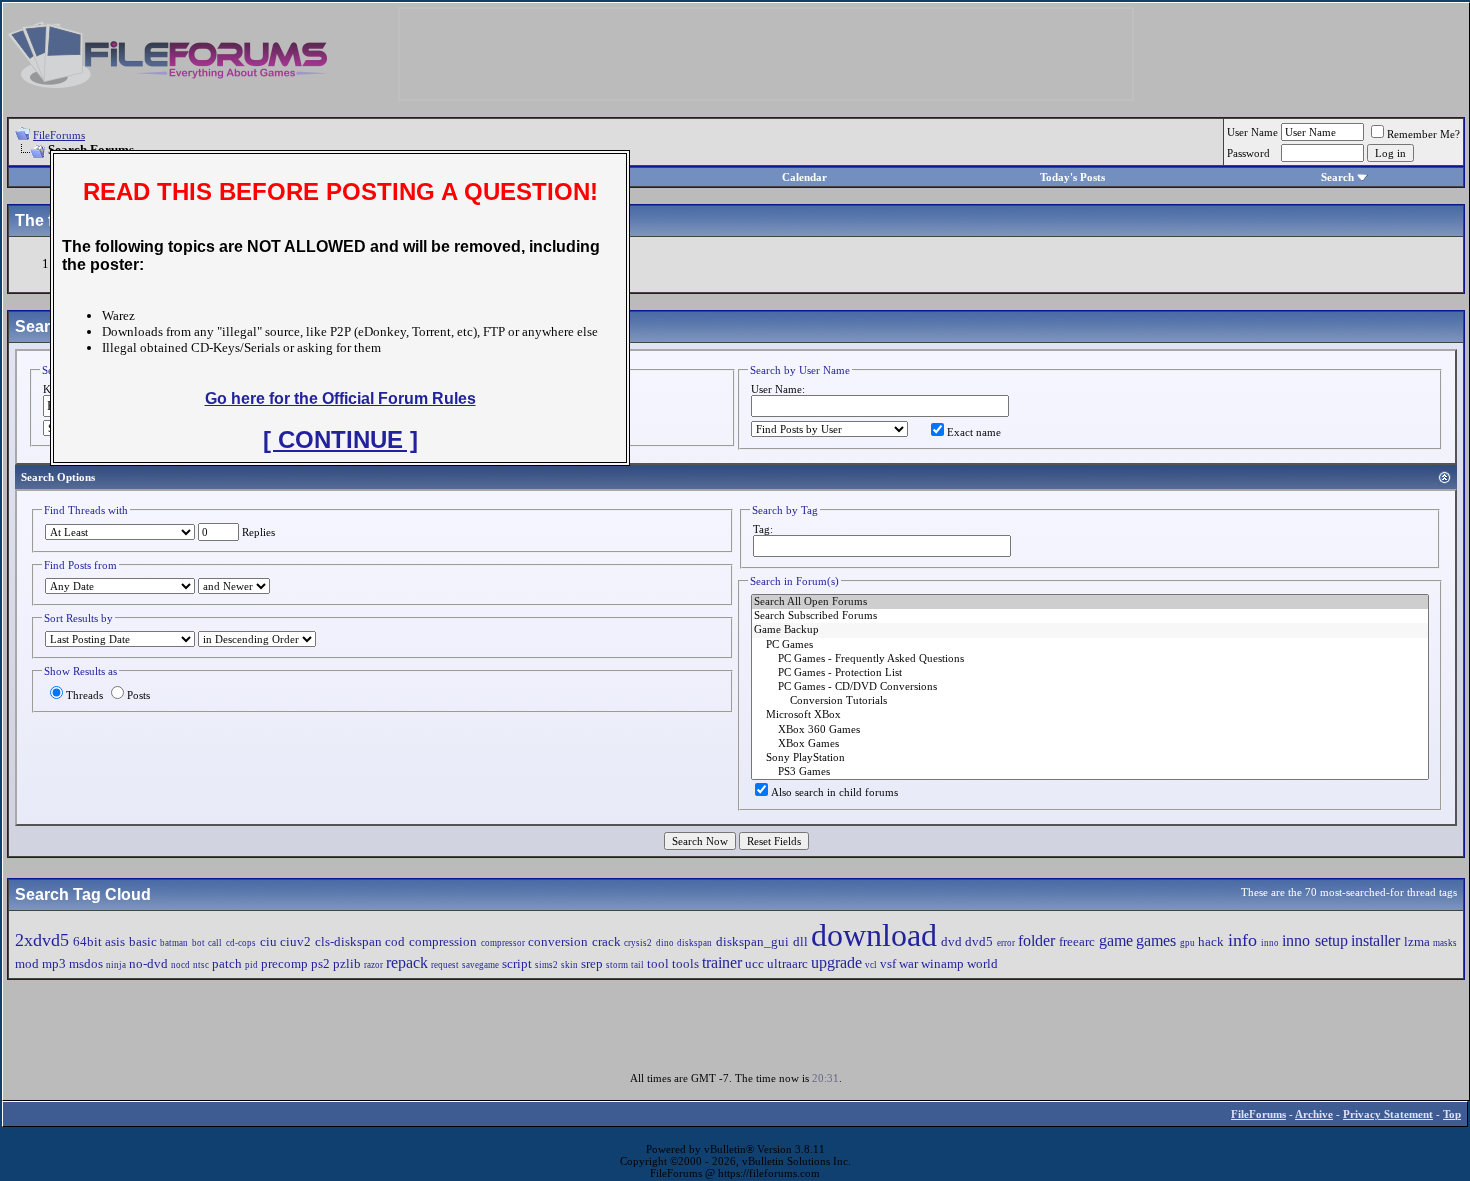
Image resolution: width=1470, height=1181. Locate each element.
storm (617, 965)
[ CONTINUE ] (340, 439)
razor (373, 965)
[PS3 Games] (1090, 772)
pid (251, 965)
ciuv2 (295, 941)
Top (1452, 1114)
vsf (888, 963)
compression (443, 941)
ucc (754, 963)
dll (800, 941)
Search (1337, 177)
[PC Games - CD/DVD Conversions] (1090, 687)
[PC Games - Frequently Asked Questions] (1090, 659)
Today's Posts (1072, 177)
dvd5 (979, 941)
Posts (138, 695)
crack (606, 941)
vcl (871, 965)
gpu (1187, 943)
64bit (87, 941)
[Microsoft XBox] (1090, 715)
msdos (86, 963)
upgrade (836, 962)
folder (1036, 940)
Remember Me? (1423, 134)
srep (592, 963)
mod (27, 963)
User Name (1252, 132)
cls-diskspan (348, 941)
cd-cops (241, 943)
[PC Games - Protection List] (1090, 673)
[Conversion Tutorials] (1090, 701)
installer (1375, 940)
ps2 (320, 963)
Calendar (804, 177)
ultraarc (787, 963)
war (908, 963)
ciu (268, 941)
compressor (503, 943)
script (517, 963)
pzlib (347, 963)
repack (407, 962)
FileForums (59, 135)
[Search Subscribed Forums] (1090, 616)
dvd (951, 941)
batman (174, 943)
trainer (722, 962)
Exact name (974, 432)
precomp (284, 963)
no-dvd (148, 963)
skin (569, 965)
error (1006, 943)
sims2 (546, 965)
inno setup (1315, 940)
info (1242, 940)
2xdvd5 (42, 940)
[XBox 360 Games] (1090, 730)
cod (395, 941)
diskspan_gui (752, 941)
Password (1248, 153)
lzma (1417, 941)
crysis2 (638, 943)
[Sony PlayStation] (1090, 758)
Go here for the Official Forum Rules (340, 398)
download (874, 935)
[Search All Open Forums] (1090, 602)
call (215, 943)
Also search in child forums (834, 792)
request (445, 965)
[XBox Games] (1090, 744)
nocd (180, 965)
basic (143, 941)
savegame (480, 965)
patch (227, 963)
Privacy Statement (1388, 1114)
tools (685, 963)
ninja (116, 965)
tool (658, 963)
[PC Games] (1090, 645)
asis (115, 941)
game (1116, 940)
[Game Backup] (1090, 630)
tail (637, 965)
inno (1270, 943)
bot (198, 943)
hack (1211, 941)
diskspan (694, 943)
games (1156, 940)
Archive (1314, 1114)
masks (1445, 943)
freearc (1077, 941)
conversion (558, 941)
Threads (84, 695)
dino (665, 943)
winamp (942, 963)
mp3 (54, 963)
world (982, 963)
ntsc (201, 965)
